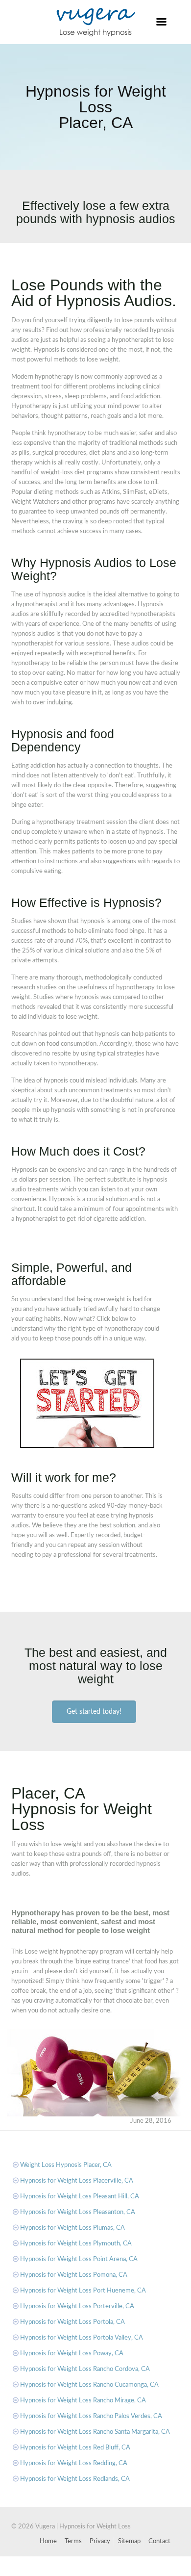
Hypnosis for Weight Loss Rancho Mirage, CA (83, 2401)
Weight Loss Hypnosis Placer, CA (66, 2165)
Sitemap (129, 2541)
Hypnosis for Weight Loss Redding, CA (74, 2463)
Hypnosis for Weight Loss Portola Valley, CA (82, 2338)
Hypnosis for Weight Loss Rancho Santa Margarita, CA (95, 2432)
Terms (73, 2541)
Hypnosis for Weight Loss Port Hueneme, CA (83, 2291)
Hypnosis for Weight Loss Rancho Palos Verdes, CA (91, 2416)
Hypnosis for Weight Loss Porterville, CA (77, 2306)
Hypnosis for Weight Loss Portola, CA (72, 2322)
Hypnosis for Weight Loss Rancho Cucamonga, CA (89, 2385)
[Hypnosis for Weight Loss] (96, 22)
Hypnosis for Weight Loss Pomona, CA (74, 2275)
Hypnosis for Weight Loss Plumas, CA (72, 2228)
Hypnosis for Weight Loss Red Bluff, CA (75, 2448)
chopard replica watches (91, 2561)
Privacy (100, 2541)
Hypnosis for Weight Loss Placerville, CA (77, 2181)
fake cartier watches (28, 2561)
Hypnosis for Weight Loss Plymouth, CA (76, 2244)
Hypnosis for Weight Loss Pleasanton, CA (78, 2212)
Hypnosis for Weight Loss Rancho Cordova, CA (85, 2369)
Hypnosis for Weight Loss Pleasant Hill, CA (80, 2197)
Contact (159, 2541)
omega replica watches (56, 2571)
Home (48, 2541)
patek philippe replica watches (130, 2571)
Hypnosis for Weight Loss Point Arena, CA (79, 2259)
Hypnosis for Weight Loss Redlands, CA (75, 2479)
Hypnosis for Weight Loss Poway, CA (72, 2354)
